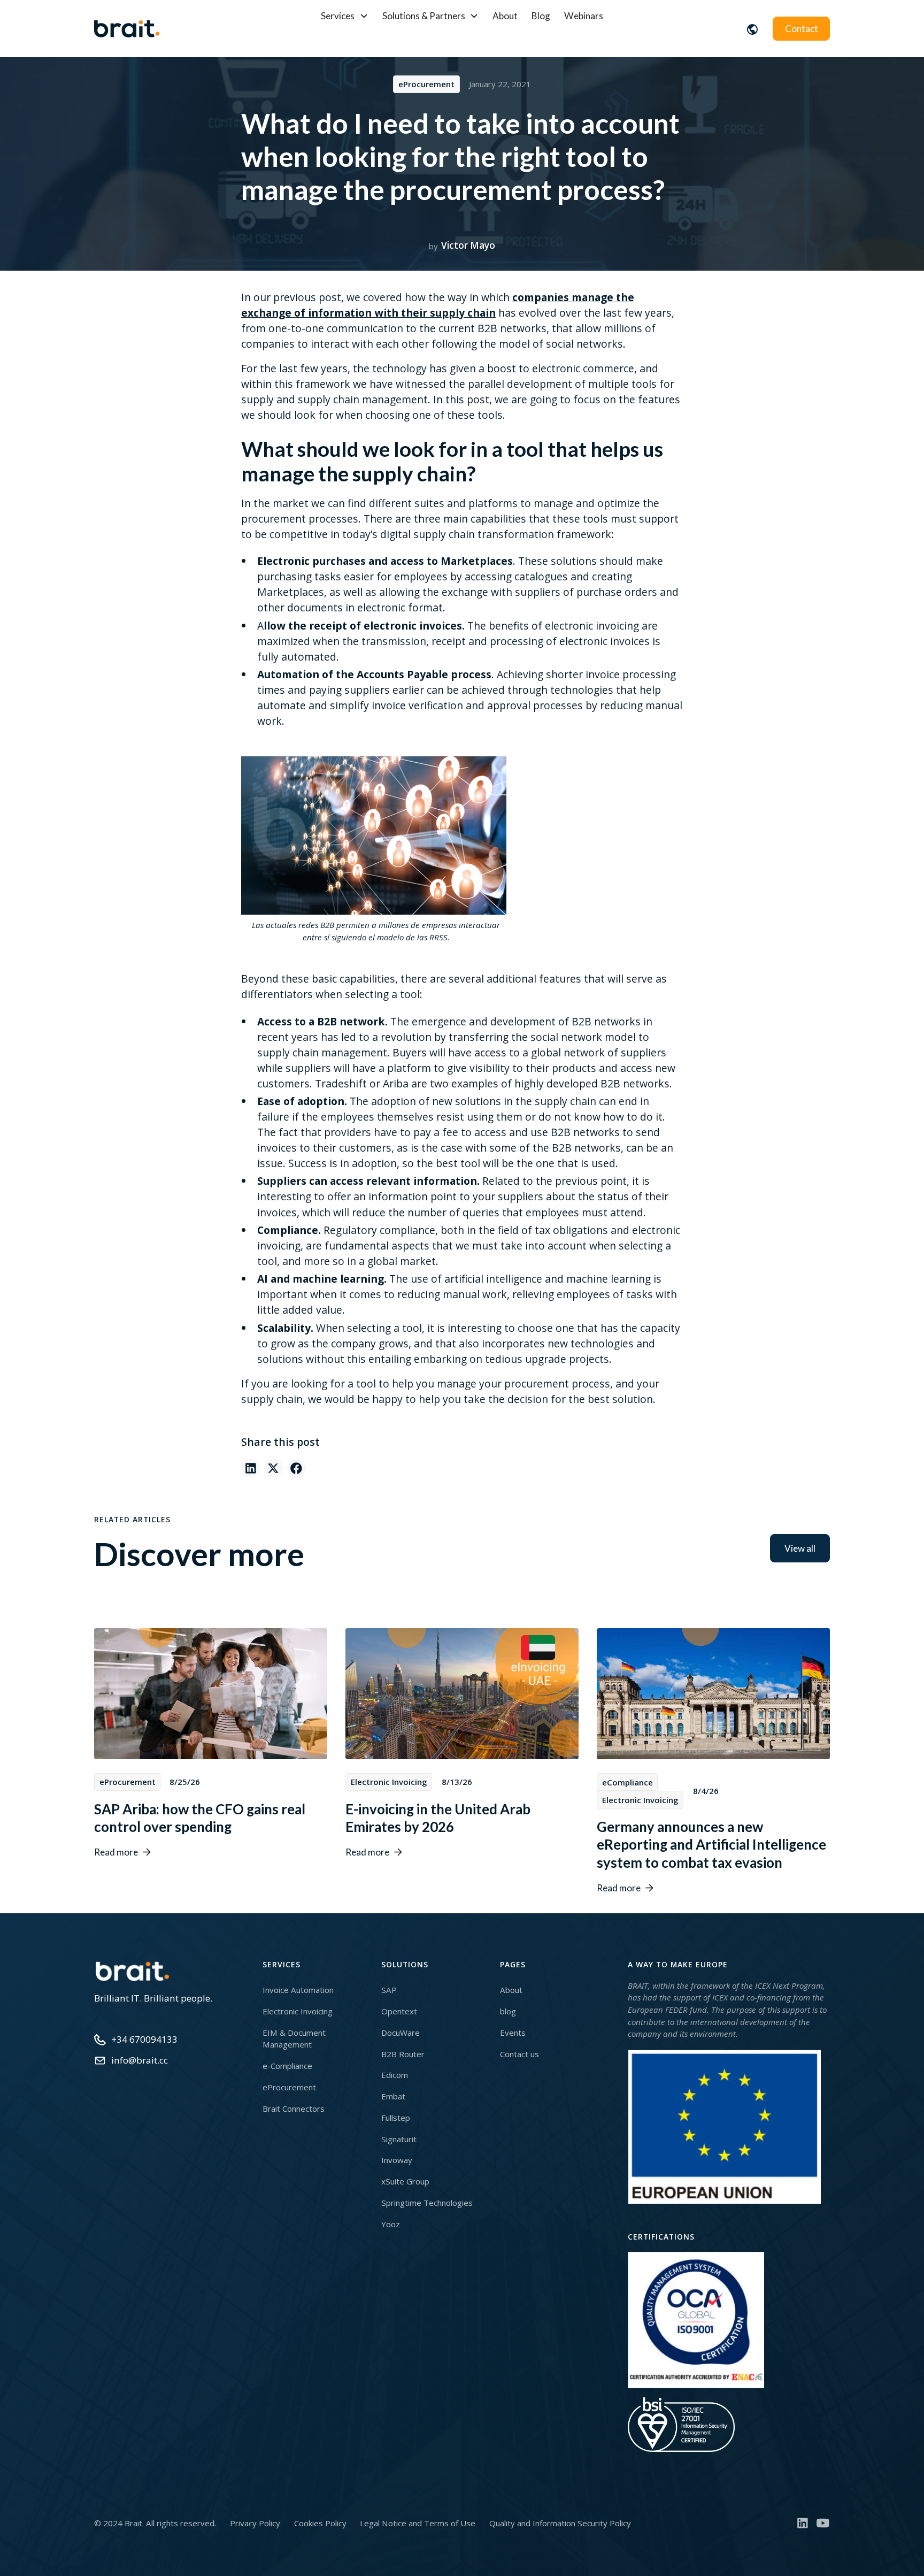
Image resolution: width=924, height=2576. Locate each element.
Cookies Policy (320, 2523)
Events (513, 2033)
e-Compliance (287, 2066)
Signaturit (399, 2139)
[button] (345, 16)
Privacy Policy (255, 2523)
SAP (389, 1990)
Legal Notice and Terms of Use (418, 2523)
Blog (541, 16)
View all (800, 1548)
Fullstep (396, 2118)
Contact (802, 29)
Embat (393, 2096)
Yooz (391, 2224)
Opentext (399, 2011)
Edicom (395, 2075)
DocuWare (401, 2033)
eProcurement (289, 2087)
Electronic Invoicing (298, 2011)
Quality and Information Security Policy (560, 2523)
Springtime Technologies (427, 2203)
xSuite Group (405, 2181)
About (505, 16)
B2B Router (403, 2054)
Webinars (584, 16)
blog (508, 2011)
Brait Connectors (294, 2109)
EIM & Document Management (294, 2039)
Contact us (519, 2054)
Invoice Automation (298, 1990)
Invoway (397, 2160)
